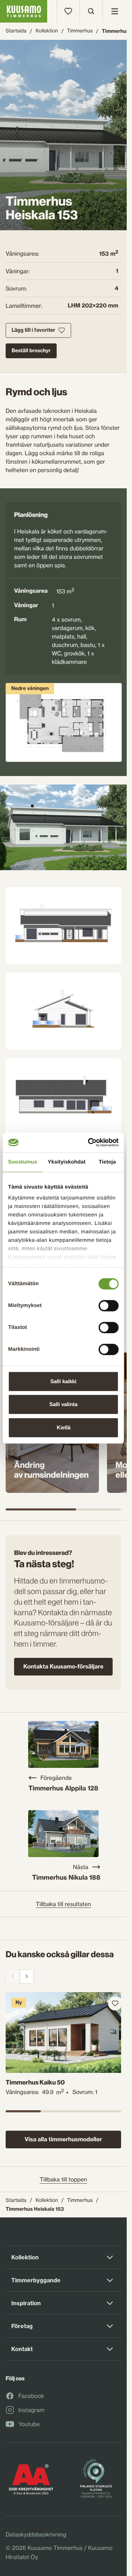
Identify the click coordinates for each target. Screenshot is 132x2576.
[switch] (109, 1304)
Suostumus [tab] (23, 1162)
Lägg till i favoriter (33, 330)
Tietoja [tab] (108, 1162)
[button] (63, 827)
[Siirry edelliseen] (13, 1977)
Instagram (31, 2410)
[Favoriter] (68, 11)
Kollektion (47, 31)
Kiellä (64, 1427)
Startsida (16, 31)
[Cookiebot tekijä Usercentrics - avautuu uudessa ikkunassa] (89, 1142)
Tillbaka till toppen (64, 2179)
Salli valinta (63, 1404)
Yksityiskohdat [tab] (67, 1162)
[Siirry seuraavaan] (27, 1977)
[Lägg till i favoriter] (110, 2003)
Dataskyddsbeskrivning (36, 2534)
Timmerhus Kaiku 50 (35, 2079)
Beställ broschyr (31, 350)
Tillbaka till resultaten (64, 1904)
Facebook (31, 2396)
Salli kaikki (63, 1381)
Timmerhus (80, 31)
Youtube (29, 2424)
